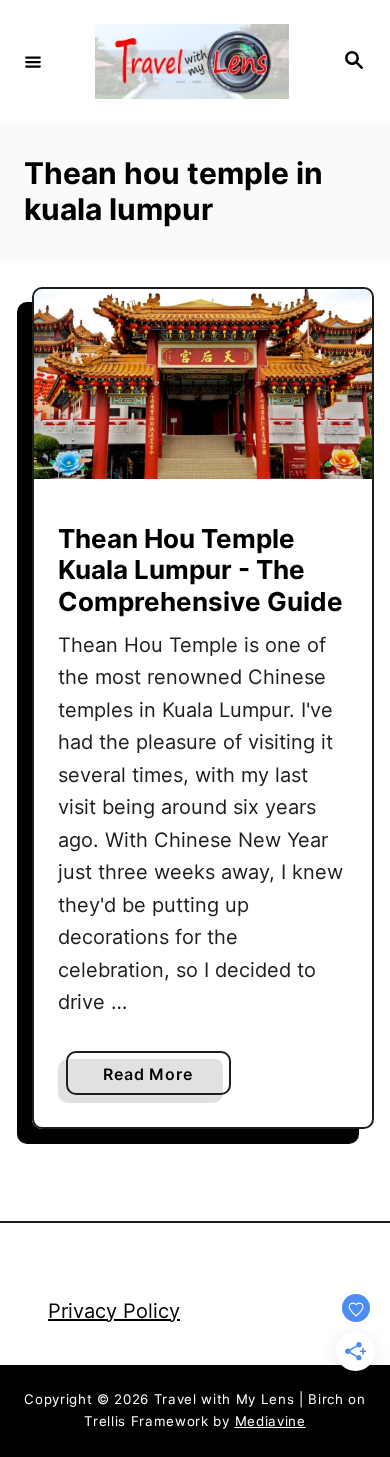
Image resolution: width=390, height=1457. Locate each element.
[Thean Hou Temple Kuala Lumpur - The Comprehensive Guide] (203, 384)
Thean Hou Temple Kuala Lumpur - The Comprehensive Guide (200, 569)
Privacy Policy (114, 1311)
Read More (154, 1079)
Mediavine (270, 1421)
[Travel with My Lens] (192, 61)
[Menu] (33, 61)
